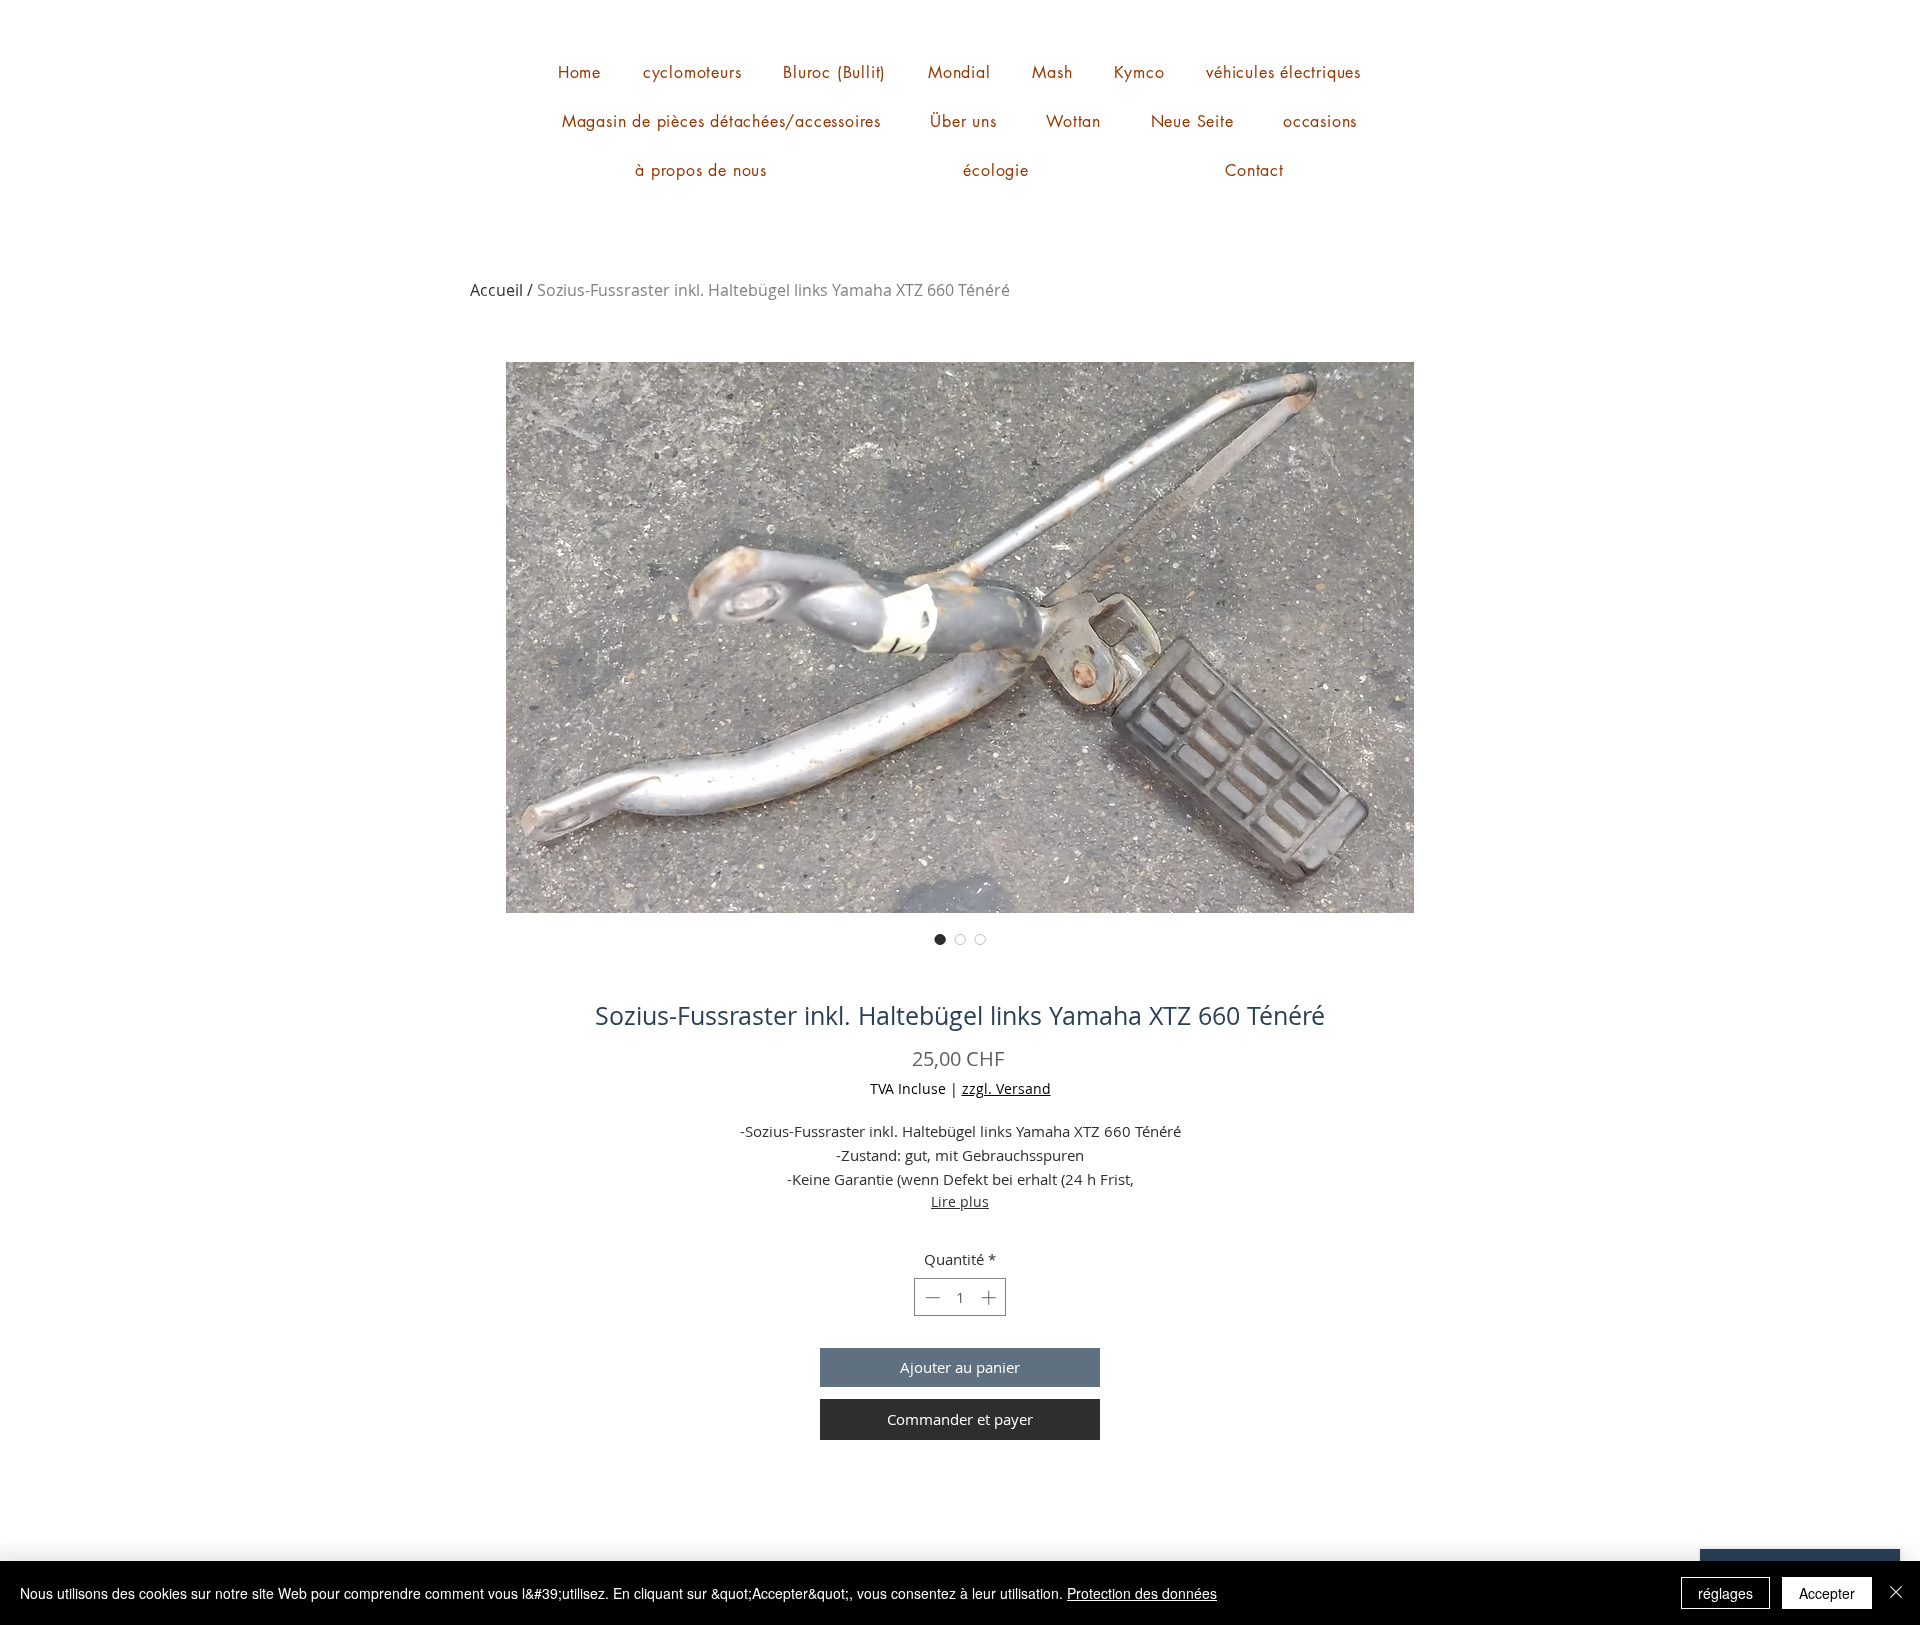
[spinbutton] (960, 1297)
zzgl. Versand (1006, 1088)
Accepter (1827, 1593)
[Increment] (990, 1297)
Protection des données (1142, 1593)
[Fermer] (1896, 1593)
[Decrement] (930, 1297)
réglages (1725, 1593)
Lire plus (960, 1201)
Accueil (496, 290)
